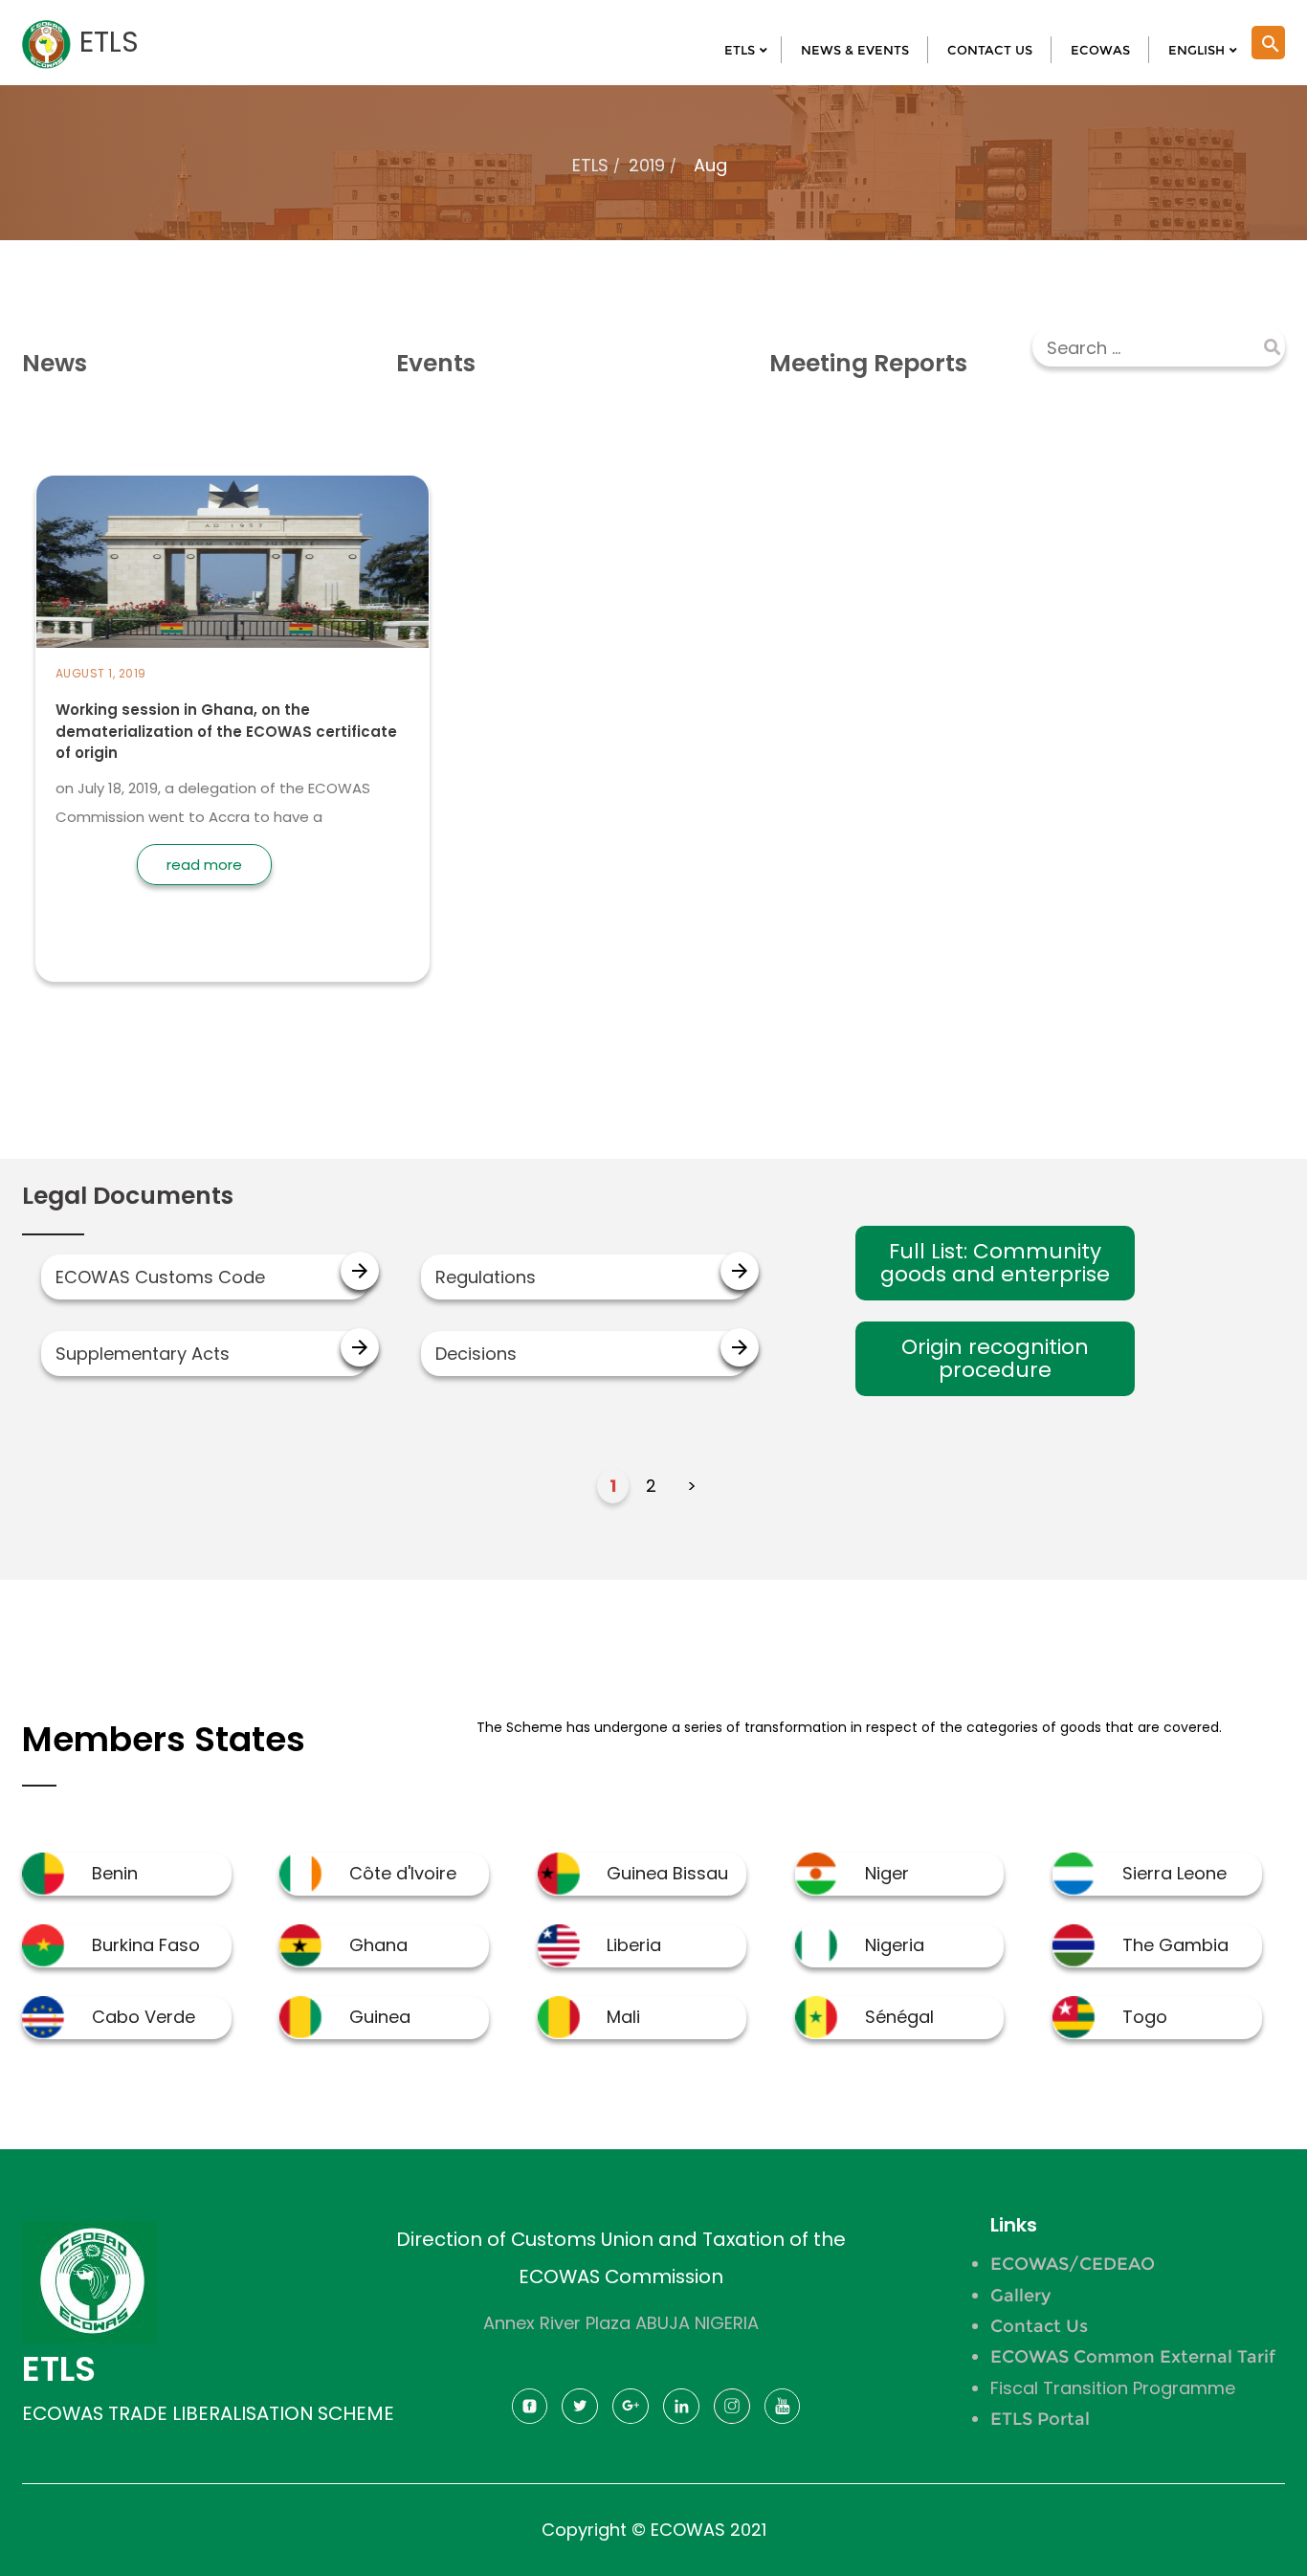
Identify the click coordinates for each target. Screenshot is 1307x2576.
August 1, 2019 (101, 673)
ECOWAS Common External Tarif (1133, 2357)
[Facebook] (530, 2412)
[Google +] (631, 2412)
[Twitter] (580, 2412)
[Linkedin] (681, 2412)
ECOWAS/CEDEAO (1073, 2264)
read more (204, 865)
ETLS (590, 165)
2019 (647, 165)
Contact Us (1039, 2326)
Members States (164, 1739)
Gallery (1020, 2296)
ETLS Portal (1040, 2419)
